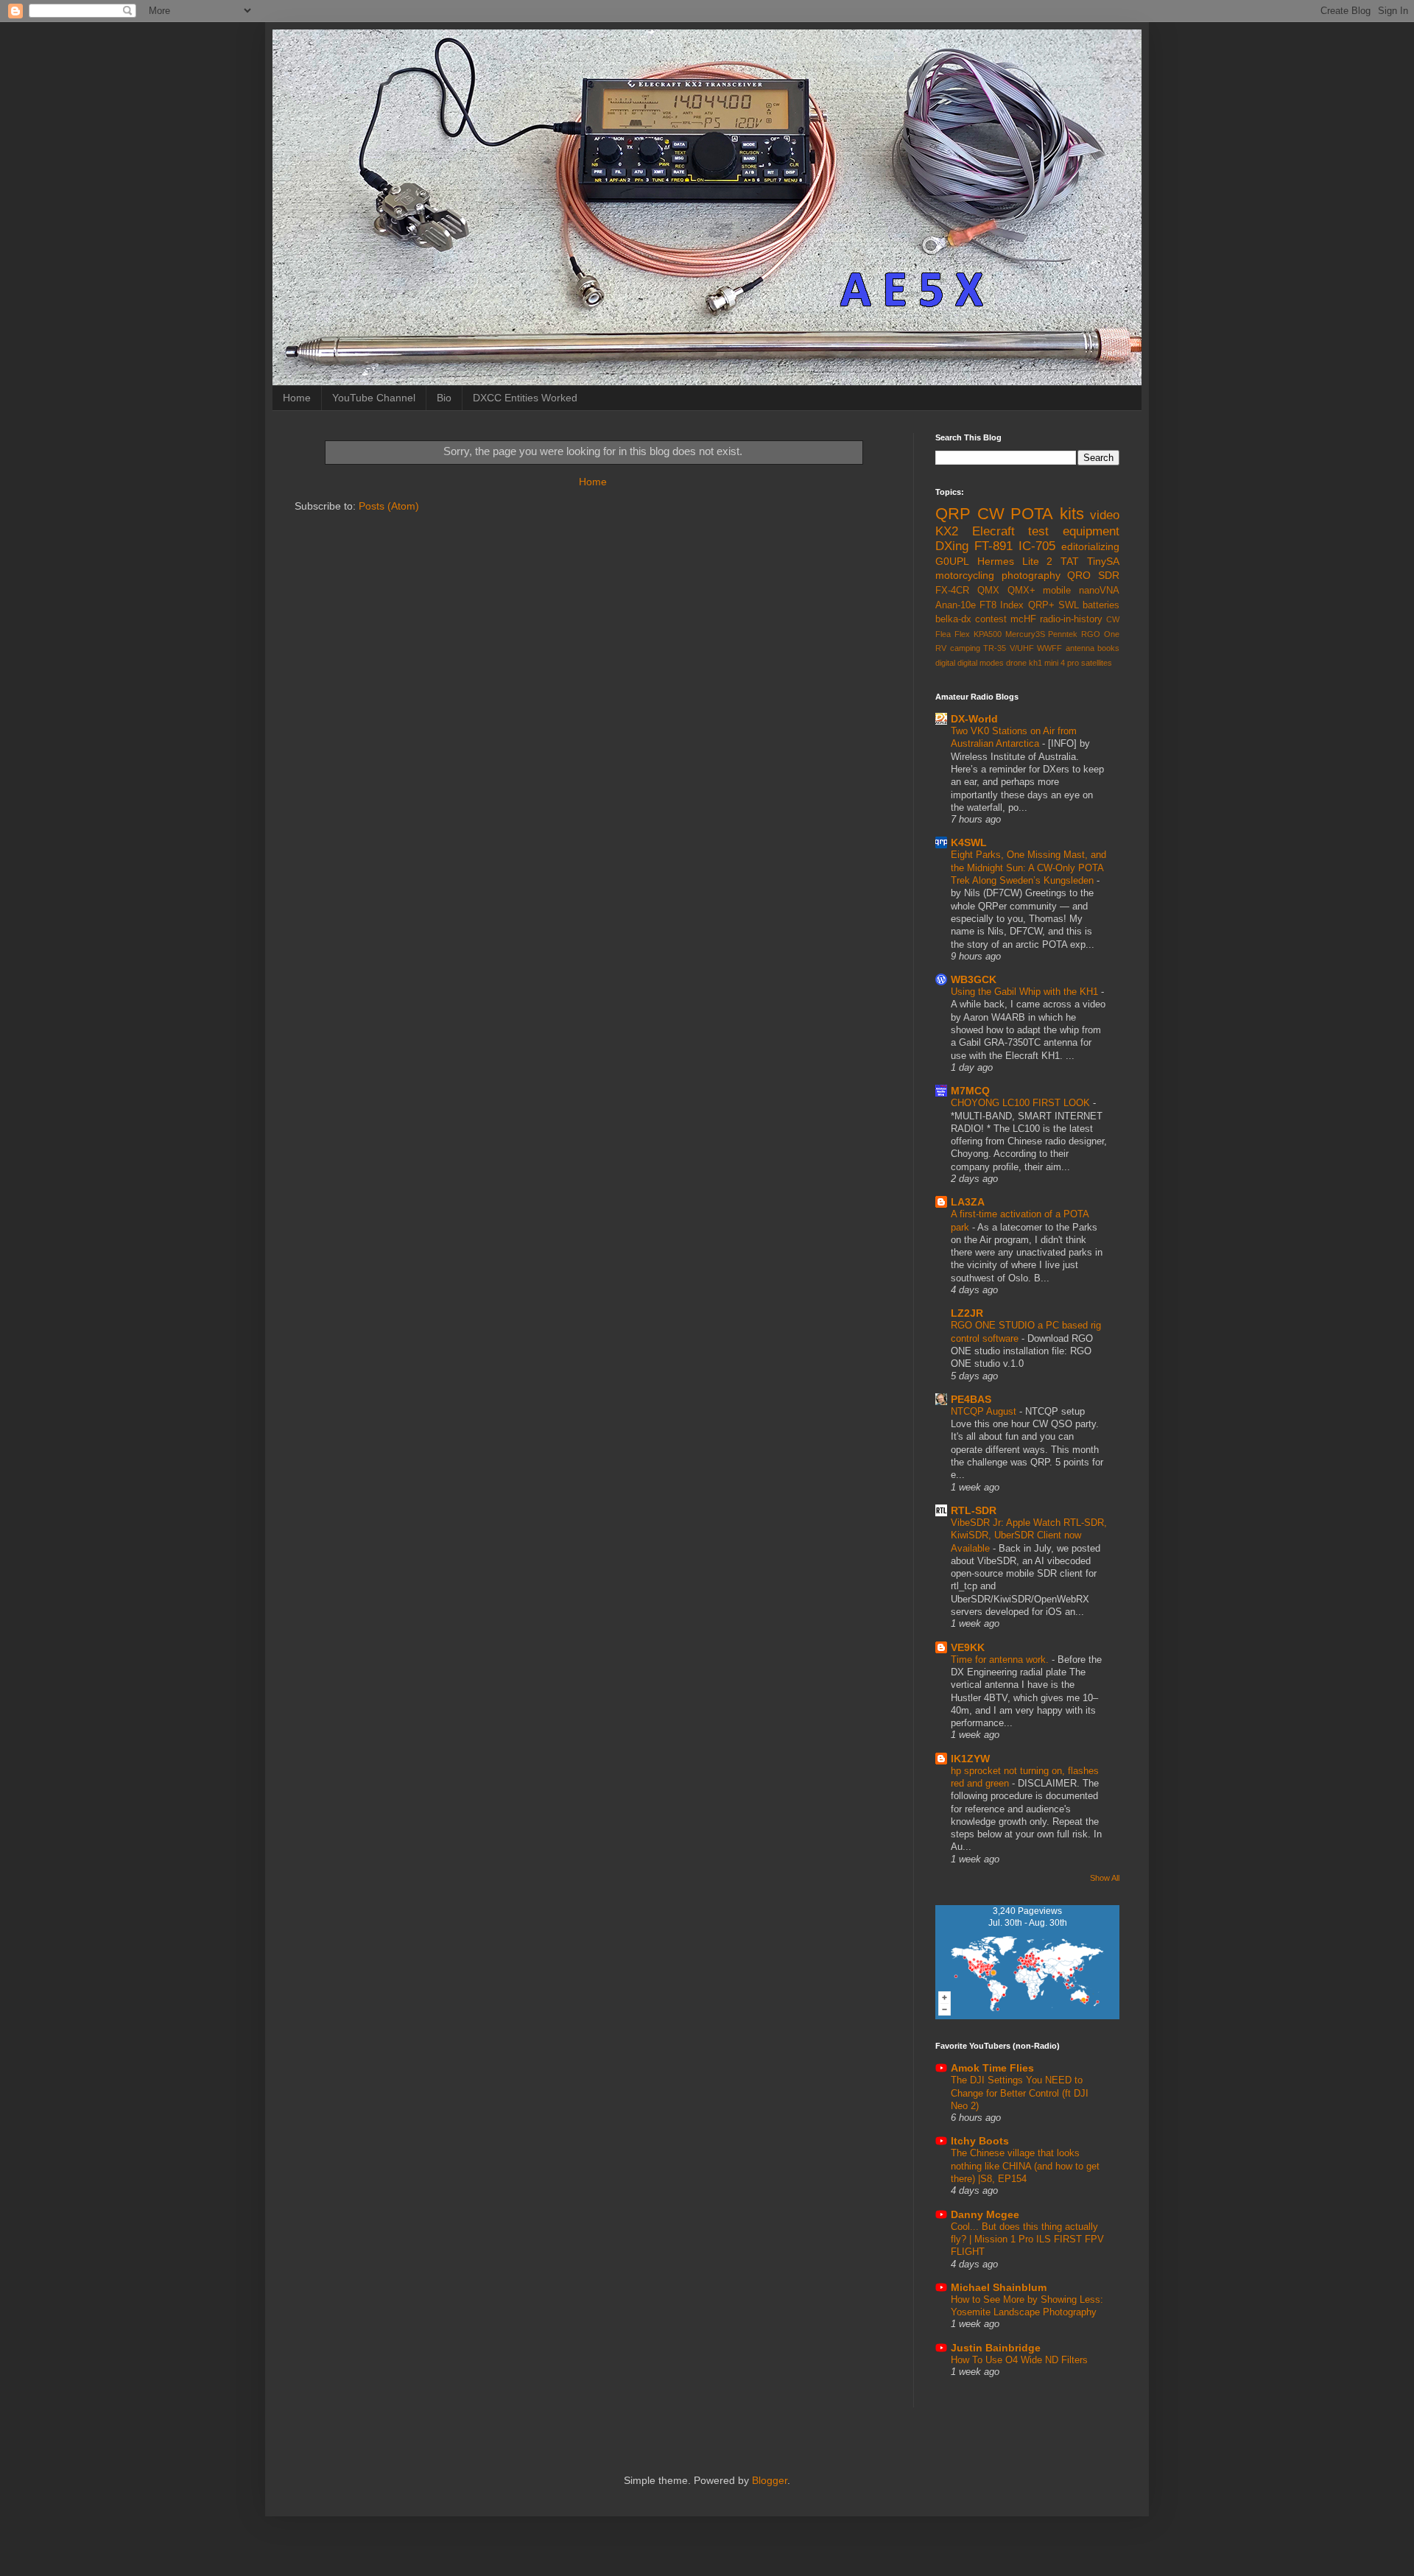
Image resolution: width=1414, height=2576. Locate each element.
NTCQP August (985, 1411)
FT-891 (993, 546)
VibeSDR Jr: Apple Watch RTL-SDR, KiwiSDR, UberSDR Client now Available (1029, 1535)
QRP (953, 514)
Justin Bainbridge (996, 2348)
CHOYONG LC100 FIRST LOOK (1022, 1103)
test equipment (1074, 531)
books (1108, 648)
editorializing (1090, 546)
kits (1072, 514)
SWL (1069, 605)
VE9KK (968, 1647)
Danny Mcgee (985, 2214)
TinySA (1103, 561)
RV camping (958, 648)
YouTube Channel (374, 398)
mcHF (1023, 619)
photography (1031, 575)
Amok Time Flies (992, 2068)
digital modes (981, 663)
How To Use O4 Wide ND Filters (1019, 2360)
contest (991, 619)
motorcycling (965, 575)
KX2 (947, 531)
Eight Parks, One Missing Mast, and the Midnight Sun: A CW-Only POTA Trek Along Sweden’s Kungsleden (1028, 868)
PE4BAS (971, 1399)
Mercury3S (1025, 634)
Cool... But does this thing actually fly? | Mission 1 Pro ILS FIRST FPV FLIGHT (1027, 2239)
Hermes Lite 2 (1015, 561)
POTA (1032, 514)
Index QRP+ (1027, 605)
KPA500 (988, 634)
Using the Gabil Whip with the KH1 (1026, 992)
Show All (1105, 1878)
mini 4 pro (1062, 663)
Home (297, 398)
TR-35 (995, 648)
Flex (962, 634)
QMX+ (1021, 591)
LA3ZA (968, 1202)
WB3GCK (974, 979)
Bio (444, 398)
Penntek (1063, 634)
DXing (952, 546)
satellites (1097, 663)
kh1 (1035, 663)
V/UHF (1022, 648)
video (1105, 515)
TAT (1070, 561)
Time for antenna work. (1001, 1660)
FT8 (988, 605)
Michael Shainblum (999, 2287)
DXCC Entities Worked (525, 398)
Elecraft (993, 531)
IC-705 (1037, 546)
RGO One (1100, 634)
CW (991, 514)
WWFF (1049, 648)
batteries (1101, 605)
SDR (1109, 575)
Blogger (770, 2480)
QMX (988, 591)
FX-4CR (952, 591)
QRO (1079, 575)
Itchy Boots (980, 2141)
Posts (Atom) (389, 506)
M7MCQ (970, 1091)
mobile (1057, 591)
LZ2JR (967, 1313)
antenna (1080, 648)
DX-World (974, 719)
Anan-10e (956, 605)
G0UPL (952, 561)
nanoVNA (1099, 591)
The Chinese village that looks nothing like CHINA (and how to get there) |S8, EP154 (1025, 2166)
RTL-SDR (974, 1510)
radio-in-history (1071, 619)
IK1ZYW (970, 1759)
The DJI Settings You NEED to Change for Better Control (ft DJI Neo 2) (1020, 2093)
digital (945, 663)
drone (1016, 663)
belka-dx (953, 619)
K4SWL (969, 842)
